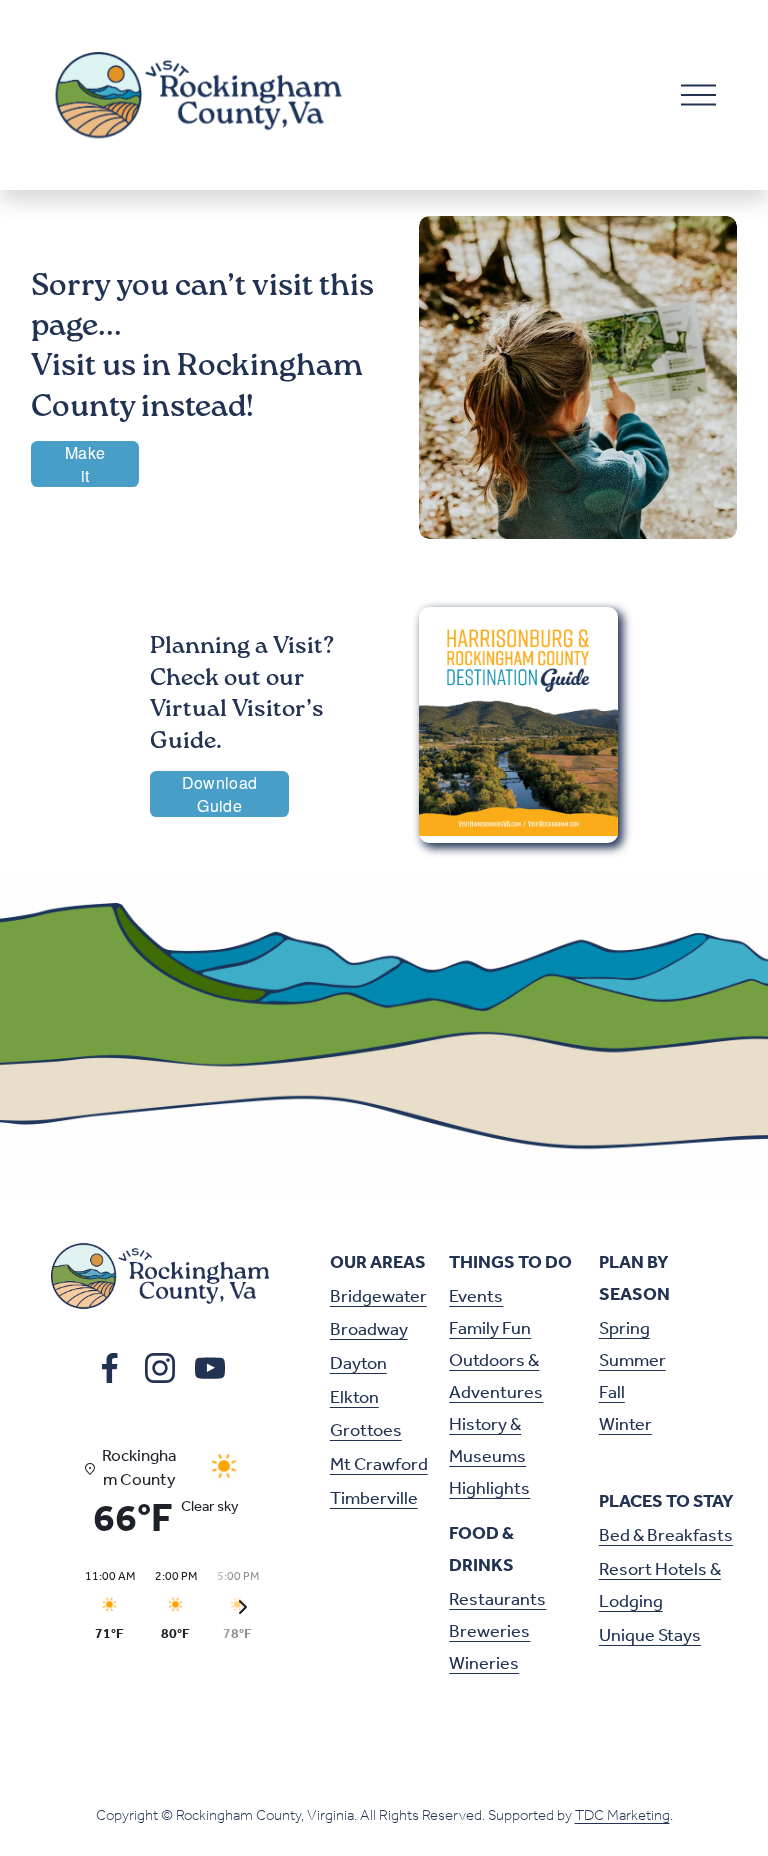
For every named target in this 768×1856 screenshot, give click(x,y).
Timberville (374, 1499)
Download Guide (220, 794)
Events (476, 1297)
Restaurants (497, 1600)
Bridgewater (378, 1297)
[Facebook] (110, 1368)
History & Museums (487, 1441)
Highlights (489, 1489)
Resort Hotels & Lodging (660, 1586)
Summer (632, 1361)
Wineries (484, 1664)
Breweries (489, 1632)
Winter (625, 1425)
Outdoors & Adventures (496, 1377)
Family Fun (490, 1329)
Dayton (358, 1364)
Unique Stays (650, 1636)
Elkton (354, 1398)
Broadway (369, 1330)
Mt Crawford (379, 1465)
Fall (612, 1393)
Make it (85, 464)
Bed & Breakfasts (666, 1536)
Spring (624, 1329)
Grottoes (366, 1431)
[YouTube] (210, 1368)
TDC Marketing (622, 1816)
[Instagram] (160, 1368)
